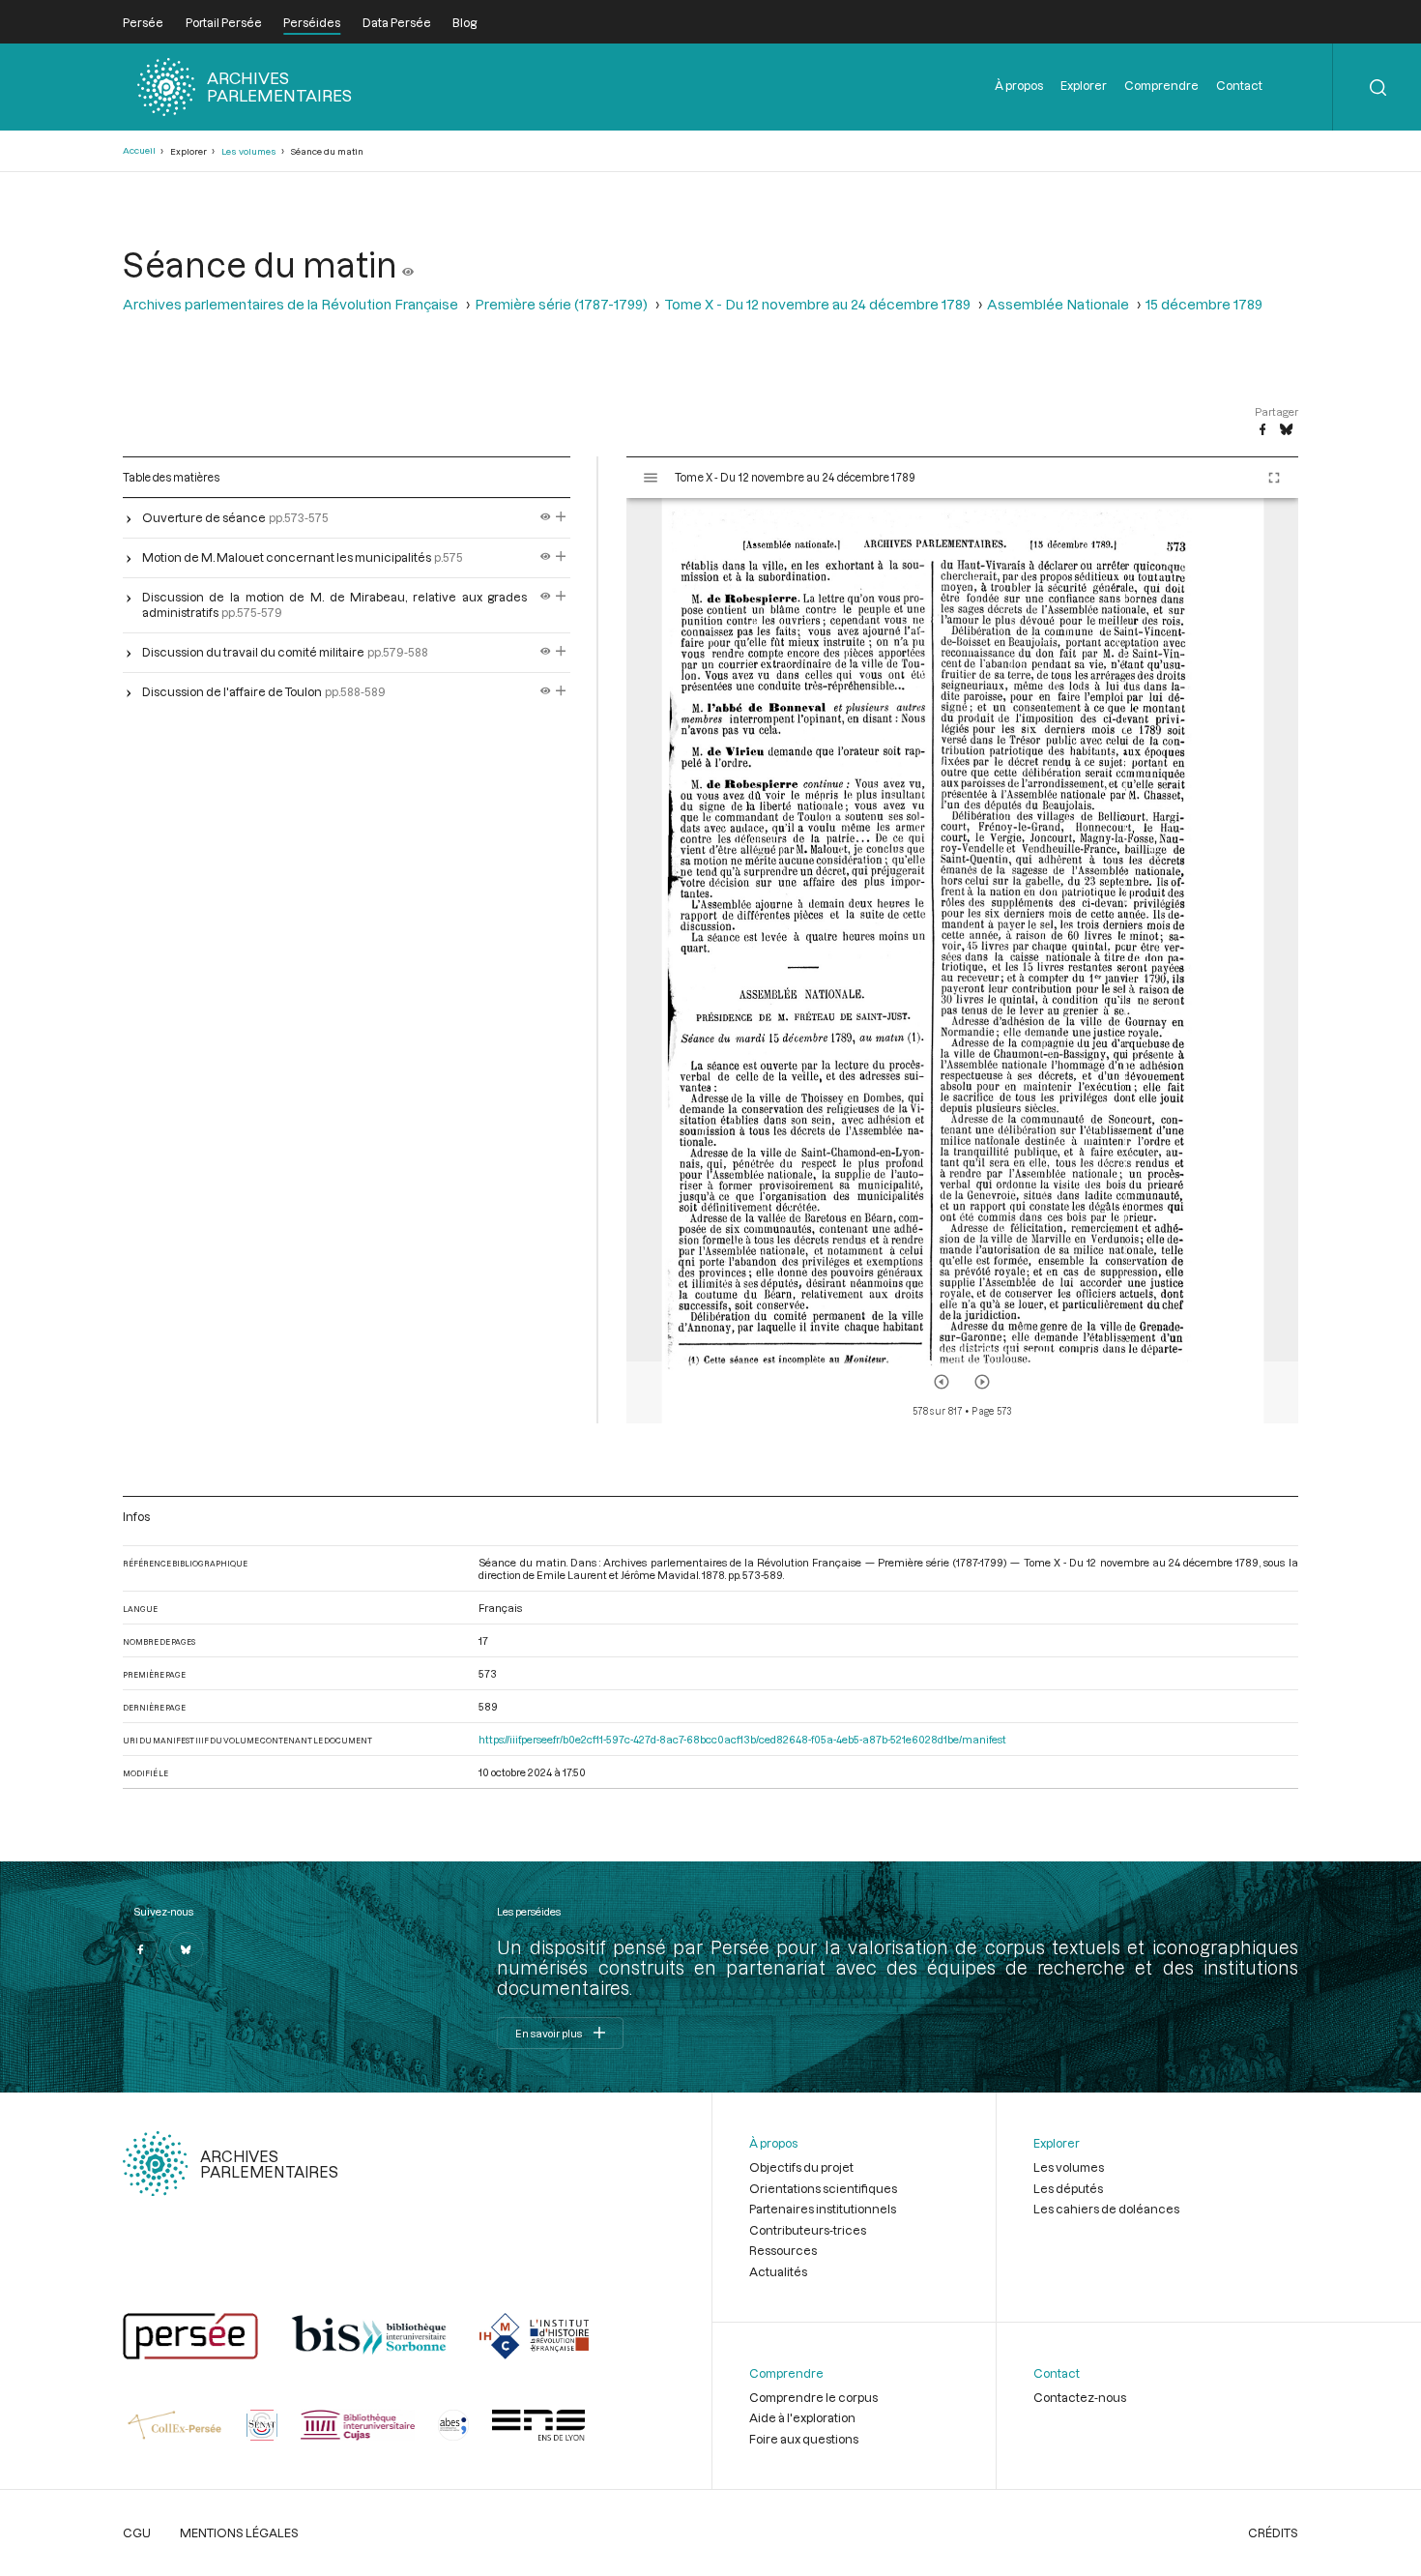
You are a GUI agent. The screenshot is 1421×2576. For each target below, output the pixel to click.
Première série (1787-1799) (561, 304)
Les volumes (249, 151)
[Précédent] (942, 1382)
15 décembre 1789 (1204, 304)
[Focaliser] (561, 517)
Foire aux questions (804, 2439)
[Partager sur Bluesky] (1286, 430)
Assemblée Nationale (1058, 304)
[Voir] (408, 264)
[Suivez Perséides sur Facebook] (140, 1949)
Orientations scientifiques (823, 2188)
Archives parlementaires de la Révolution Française (290, 304)
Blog (464, 22)
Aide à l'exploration (802, 2417)
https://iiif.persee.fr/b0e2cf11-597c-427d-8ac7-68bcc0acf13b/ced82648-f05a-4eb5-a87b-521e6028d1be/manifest (742, 1739)
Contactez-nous (1080, 2397)
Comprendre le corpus (813, 2397)
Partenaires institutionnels (823, 2209)
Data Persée (397, 22)
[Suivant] (982, 1382)
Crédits (1273, 2532)
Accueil (139, 150)
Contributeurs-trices (808, 2230)
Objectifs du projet (801, 2167)
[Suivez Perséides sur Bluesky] (187, 1949)
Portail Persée (224, 22)
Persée (143, 22)
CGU (137, 2532)
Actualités (778, 2271)
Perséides (312, 22)
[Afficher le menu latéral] (651, 478)
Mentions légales (239, 2532)
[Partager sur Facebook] (1262, 430)
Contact (1239, 85)
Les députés (1068, 2188)
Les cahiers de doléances (1106, 2209)
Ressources (783, 2250)
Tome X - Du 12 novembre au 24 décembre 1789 (817, 304)
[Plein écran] (1274, 478)
